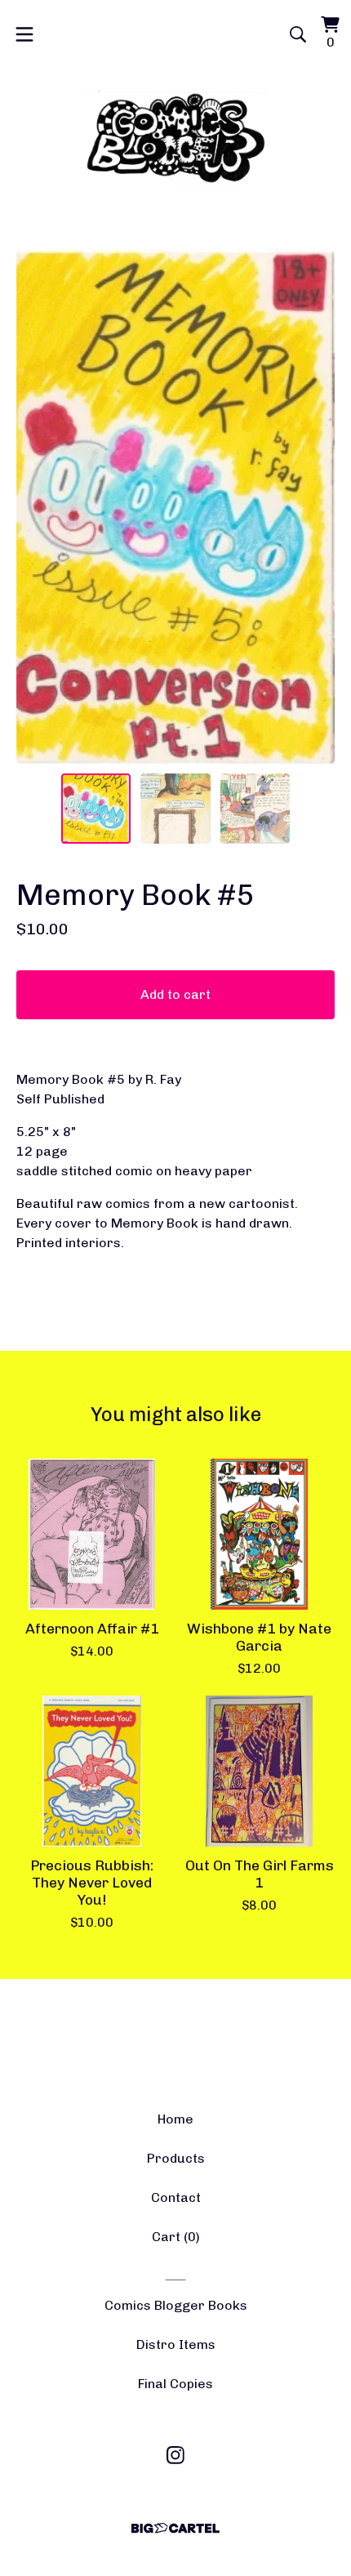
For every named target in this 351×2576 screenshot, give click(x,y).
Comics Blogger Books (176, 2305)
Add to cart (175, 994)
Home (175, 2119)
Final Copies (175, 2384)
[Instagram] (175, 2455)
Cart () (176, 2237)
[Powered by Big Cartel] (175, 2528)
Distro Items (176, 2344)
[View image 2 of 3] (175, 809)
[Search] (298, 34)
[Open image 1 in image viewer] (175, 506)
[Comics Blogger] (176, 138)
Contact (176, 2197)
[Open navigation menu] (24, 34)
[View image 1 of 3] (96, 809)
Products (176, 2158)
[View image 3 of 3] (255, 809)
